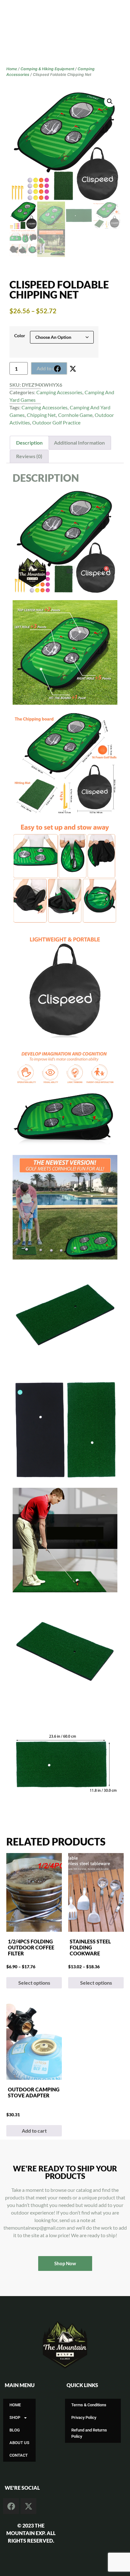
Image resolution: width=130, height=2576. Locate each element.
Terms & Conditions (89, 2405)
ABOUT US (19, 2443)
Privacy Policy (84, 2417)
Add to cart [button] (34, 2131)
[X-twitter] (73, 369)
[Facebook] (57, 369)
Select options (34, 1983)
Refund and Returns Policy (89, 2433)
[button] (70, 571)
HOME (15, 2405)
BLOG (15, 2430)
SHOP (15, 2417)
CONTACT (19, 2455)
